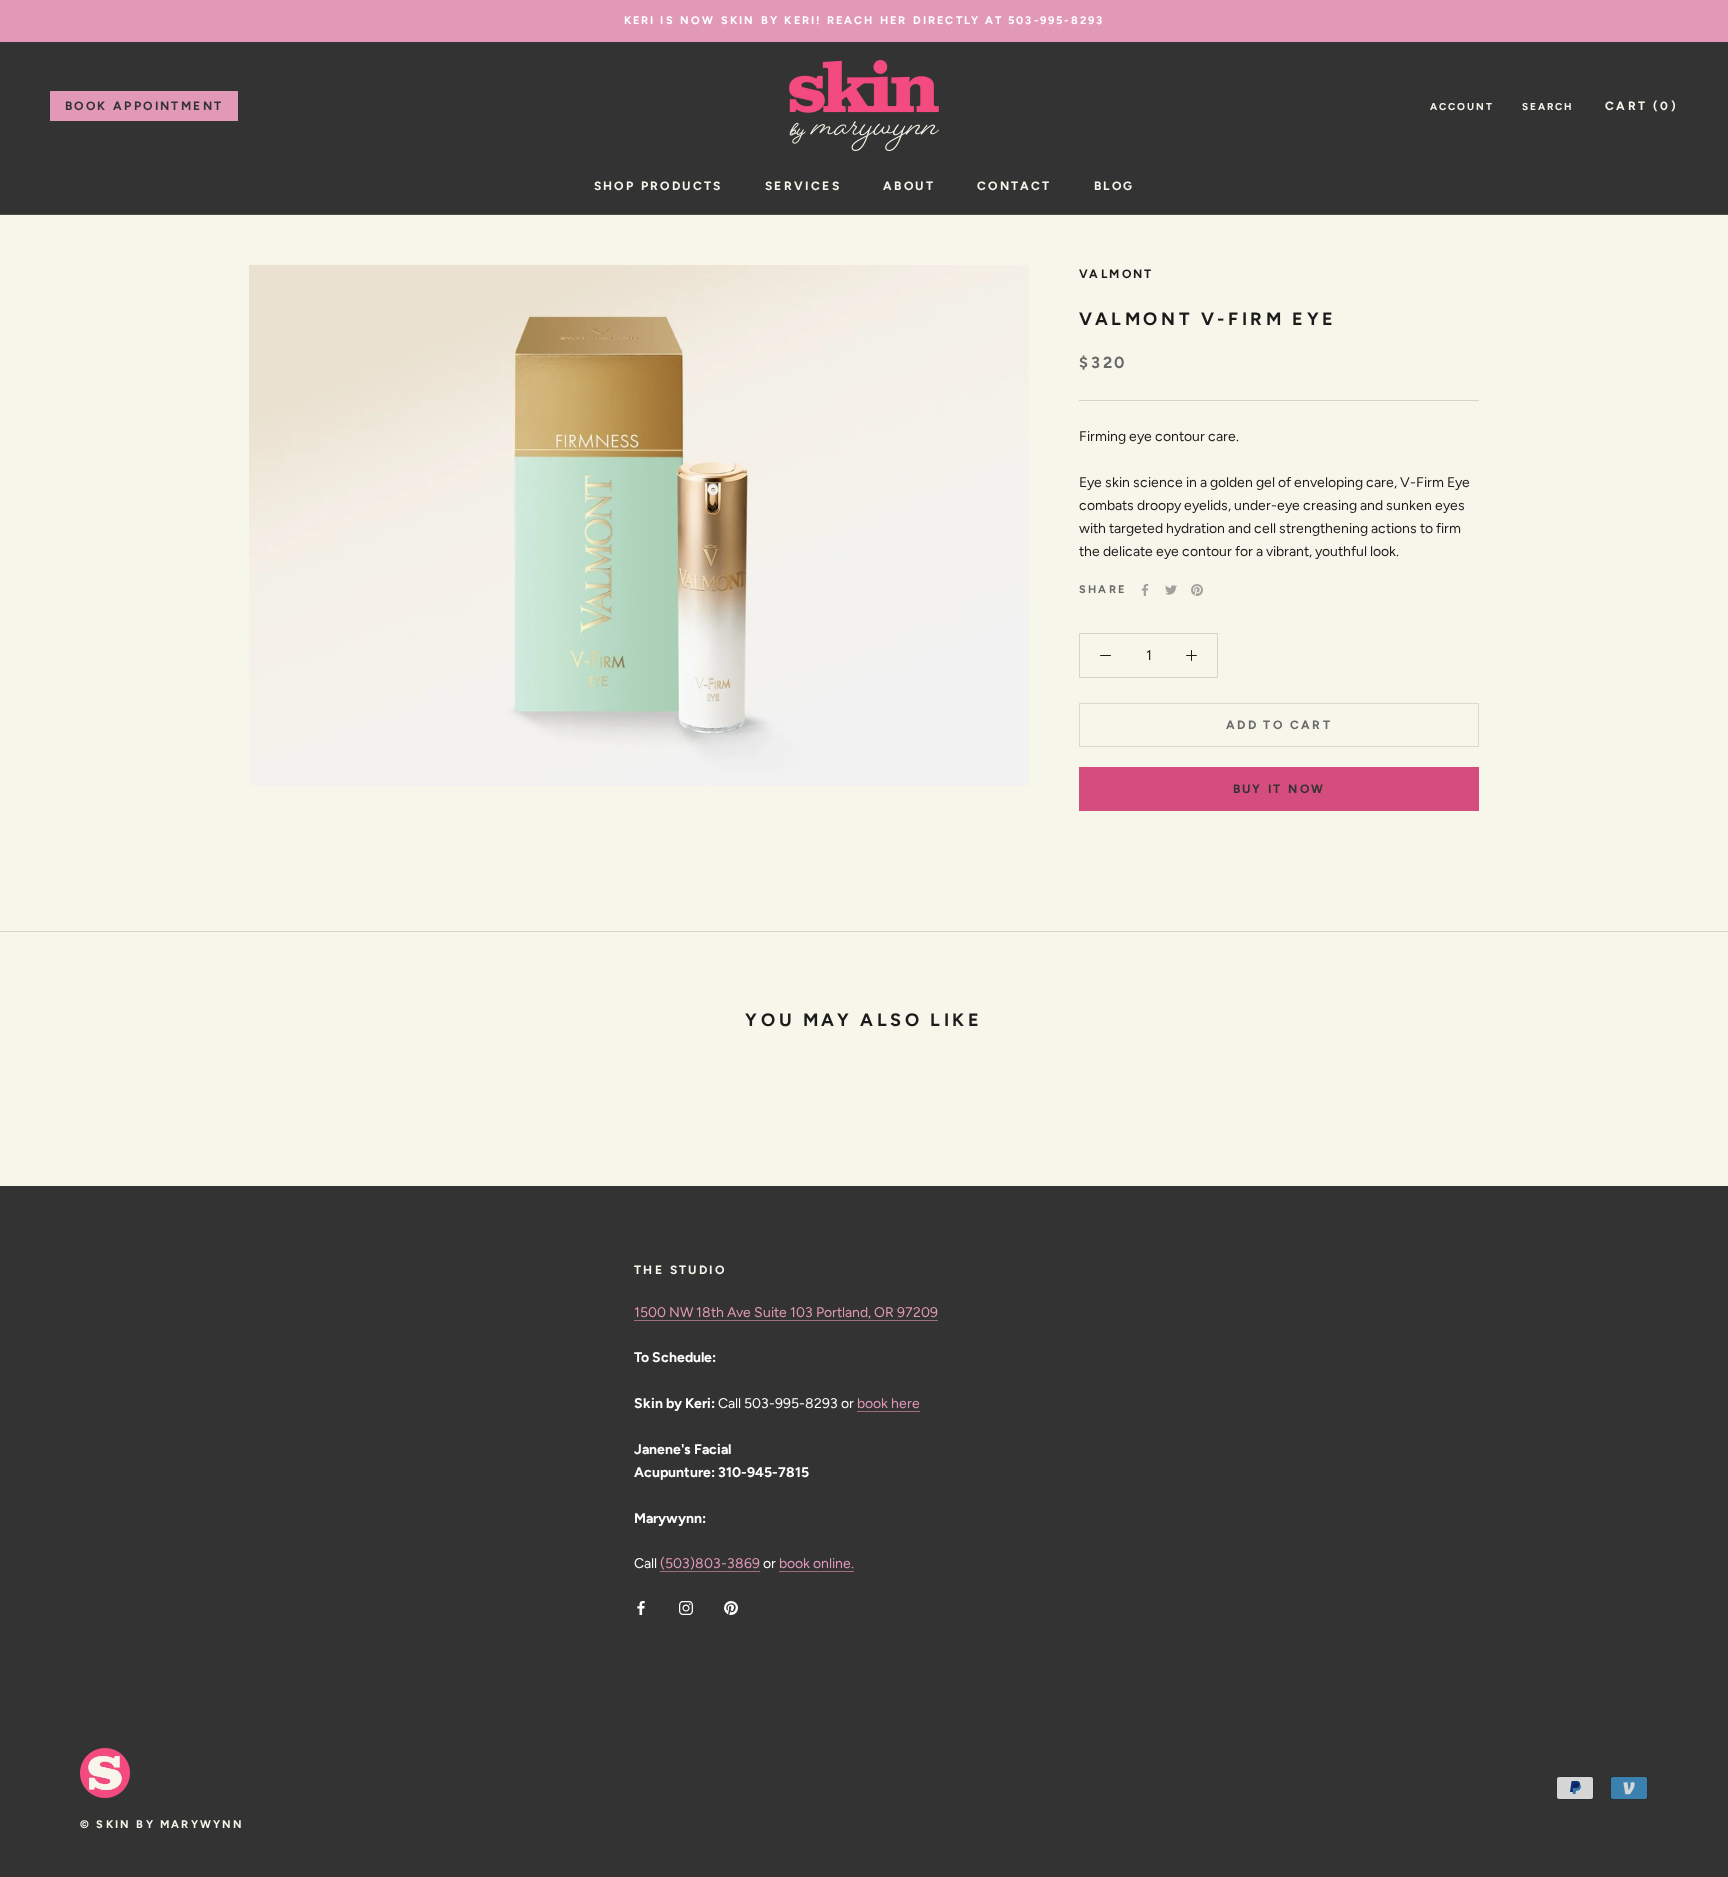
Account (1462, 106)
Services (803, 186)
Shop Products (658, 186)
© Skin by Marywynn (162, 1824)
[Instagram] (686, 1606)
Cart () (1641, 106)
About (909, 186)
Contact (1014, 186)
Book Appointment (144, 106)
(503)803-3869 (710, 1563)
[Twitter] (1171, 590)
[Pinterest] (1197, 590)
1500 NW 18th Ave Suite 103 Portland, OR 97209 (786, 1312)
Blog (1114, 186)
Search (1548, 106)
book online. (816, 1563)
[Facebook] (1145, 590)
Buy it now (1279, 789)
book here (888, 1403)
